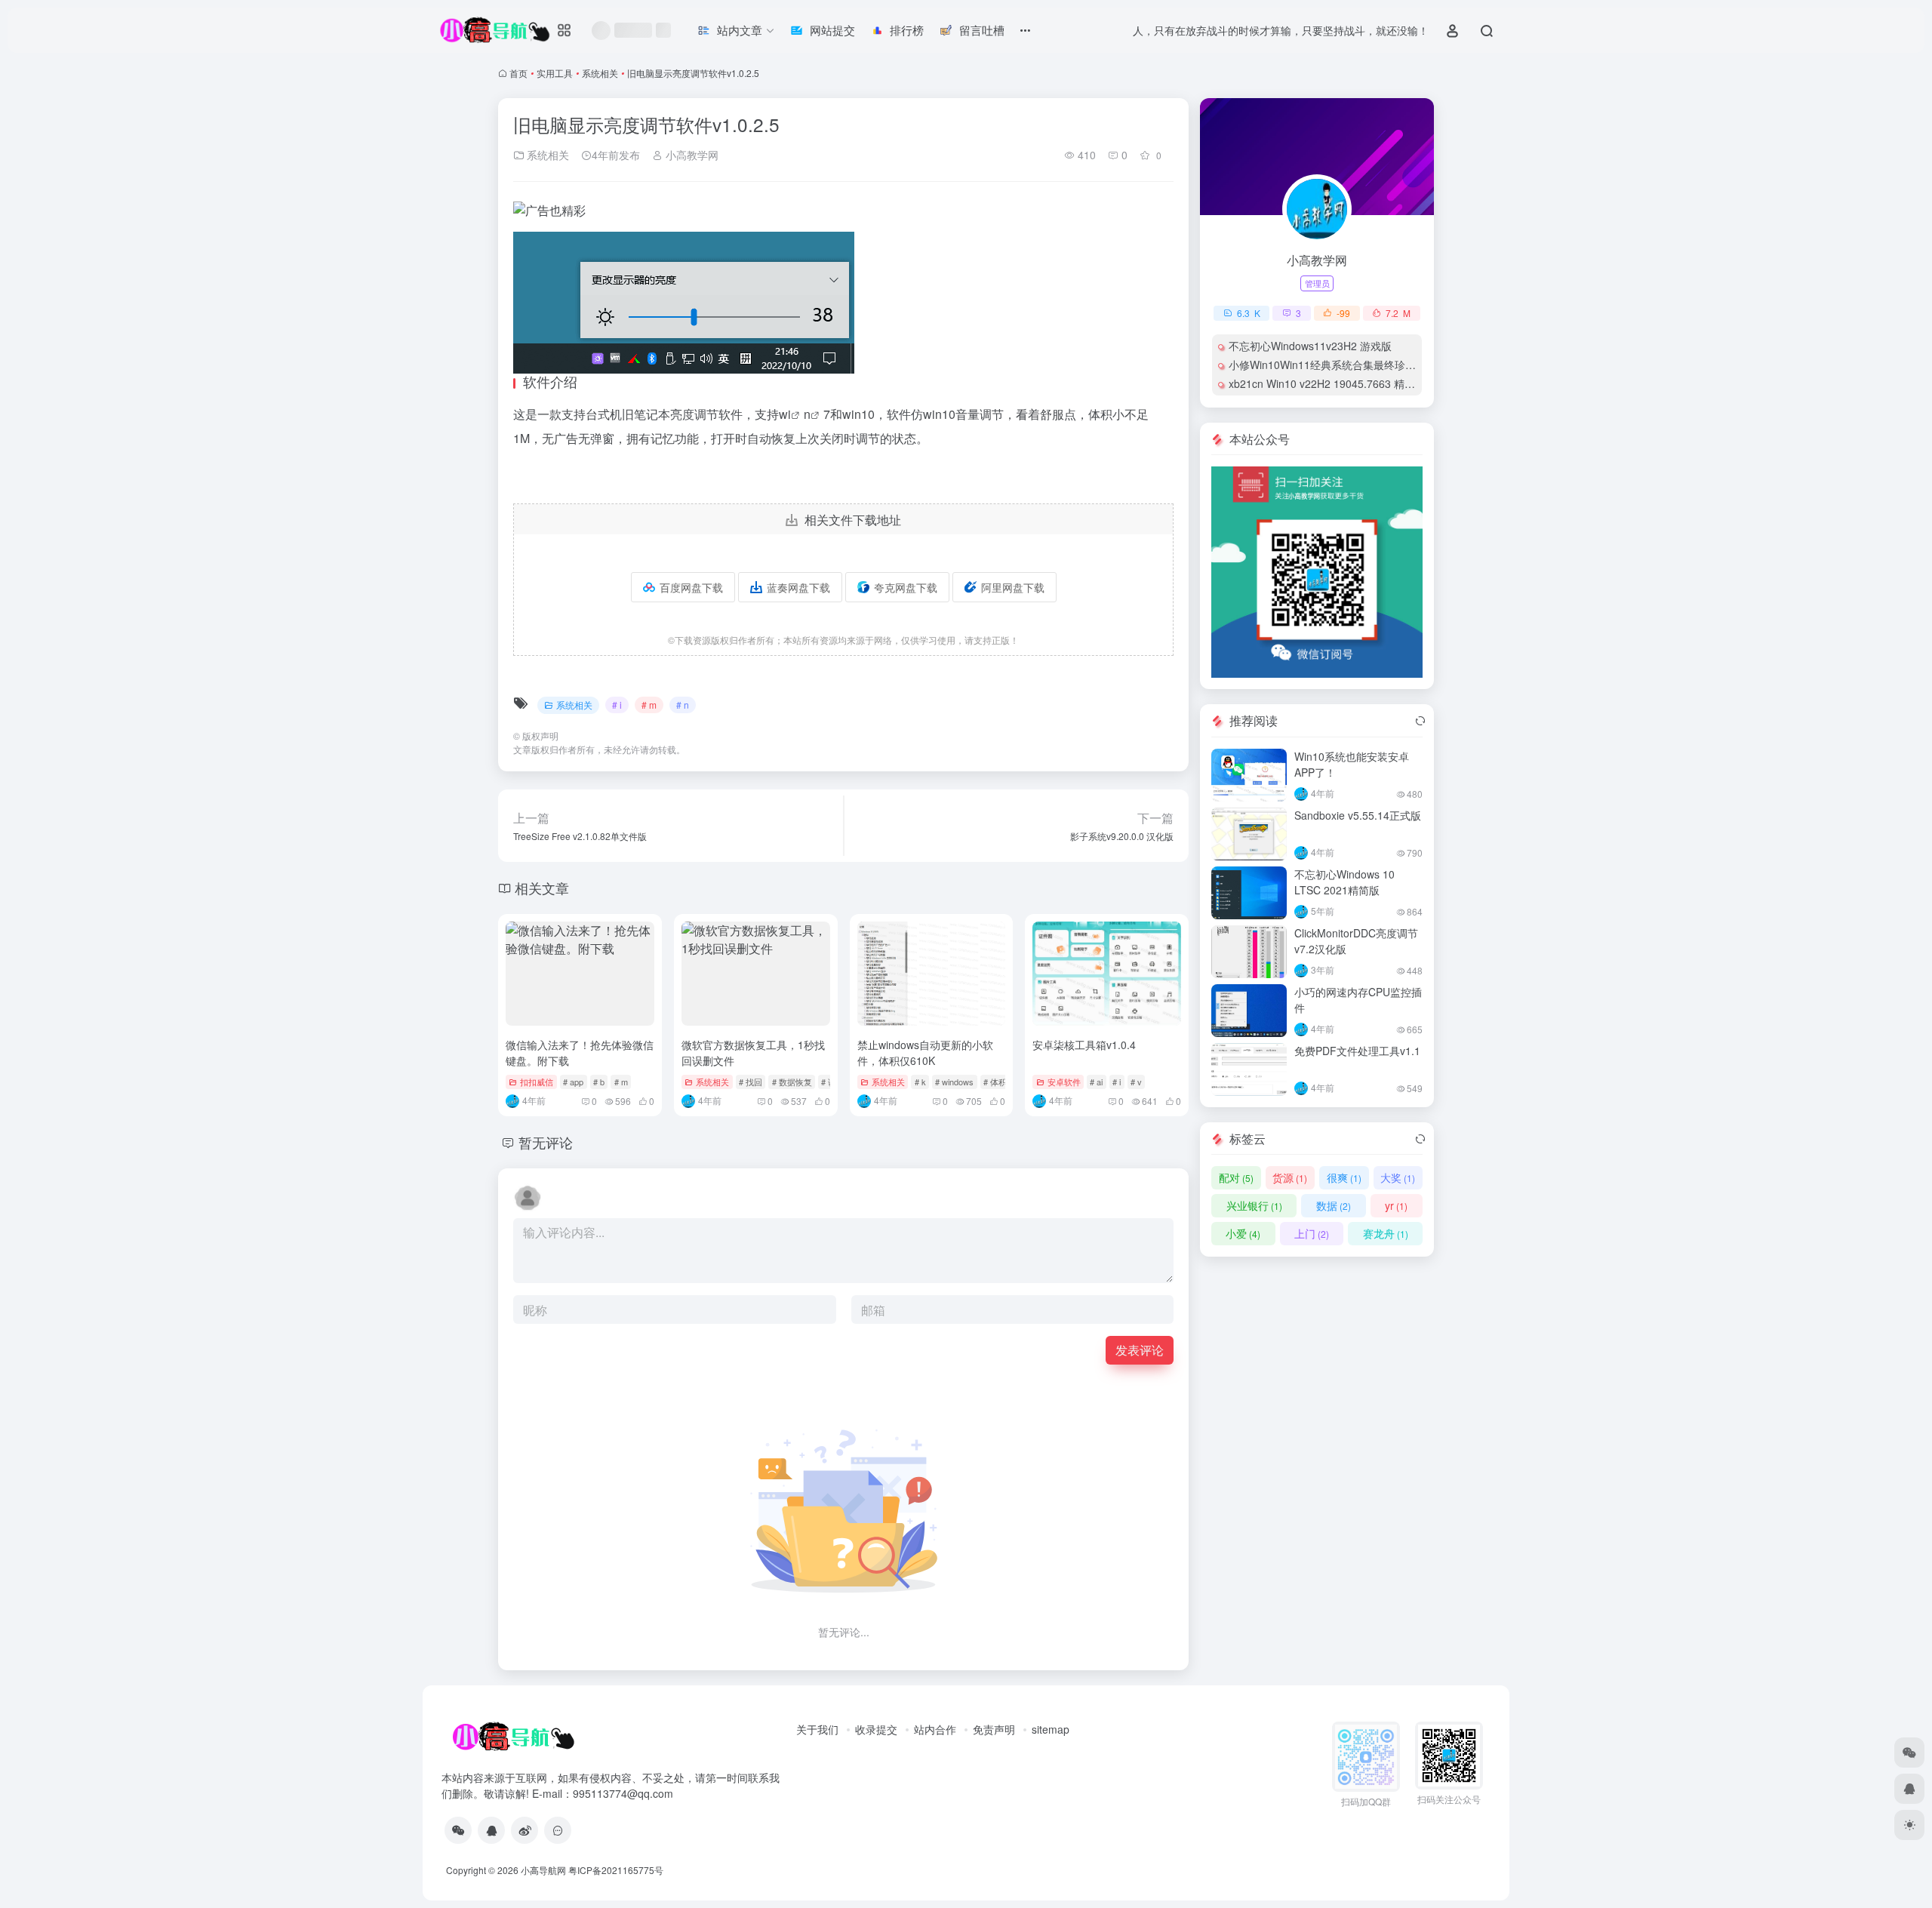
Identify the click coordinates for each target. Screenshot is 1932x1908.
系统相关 (600, 73)
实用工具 (555, 73)
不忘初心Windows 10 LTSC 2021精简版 (1344, 882)
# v (1136, 1082)
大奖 (1398, 1177)
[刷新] (1420, 721)
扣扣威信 (537, 1082)
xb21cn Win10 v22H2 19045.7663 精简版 (1327, 383)
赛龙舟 (1386, 1233)
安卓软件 (1064, 1082)
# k (920, 1082)
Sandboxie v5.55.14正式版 (1358, 815)
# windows (954, 1082)
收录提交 (876, 1729)
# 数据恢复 (792, 1082)
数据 (1334, 1205)
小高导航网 (543, 1870)
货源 (1290, 1177)
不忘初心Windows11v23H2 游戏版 (1310, 346)
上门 (1312, 1233)
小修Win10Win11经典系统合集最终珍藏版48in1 (1341, 365)
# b (599, 1082)
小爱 (1243, 1233)
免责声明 (994, 1729)
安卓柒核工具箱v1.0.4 (1084, 1045)
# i (617, 705)
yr (1396, 1205)
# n (683, 705)
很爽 (1344, 1177)
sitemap (1051, 1729)
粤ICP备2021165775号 (616, 1870)
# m (649, 705)
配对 (1236, 1177)
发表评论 (1140, 1350)
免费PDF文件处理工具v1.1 (1357, 1051)
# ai (1096, 1082)
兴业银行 (1254, 1205)
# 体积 (995, 1082)
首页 (518, 73)
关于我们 (817, 1729)
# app (573, 1082)
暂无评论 (546, 1142)
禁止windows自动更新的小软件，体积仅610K (925, 1052)
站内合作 (935, 1729)
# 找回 (751, 1082)
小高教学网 (691, 155)
